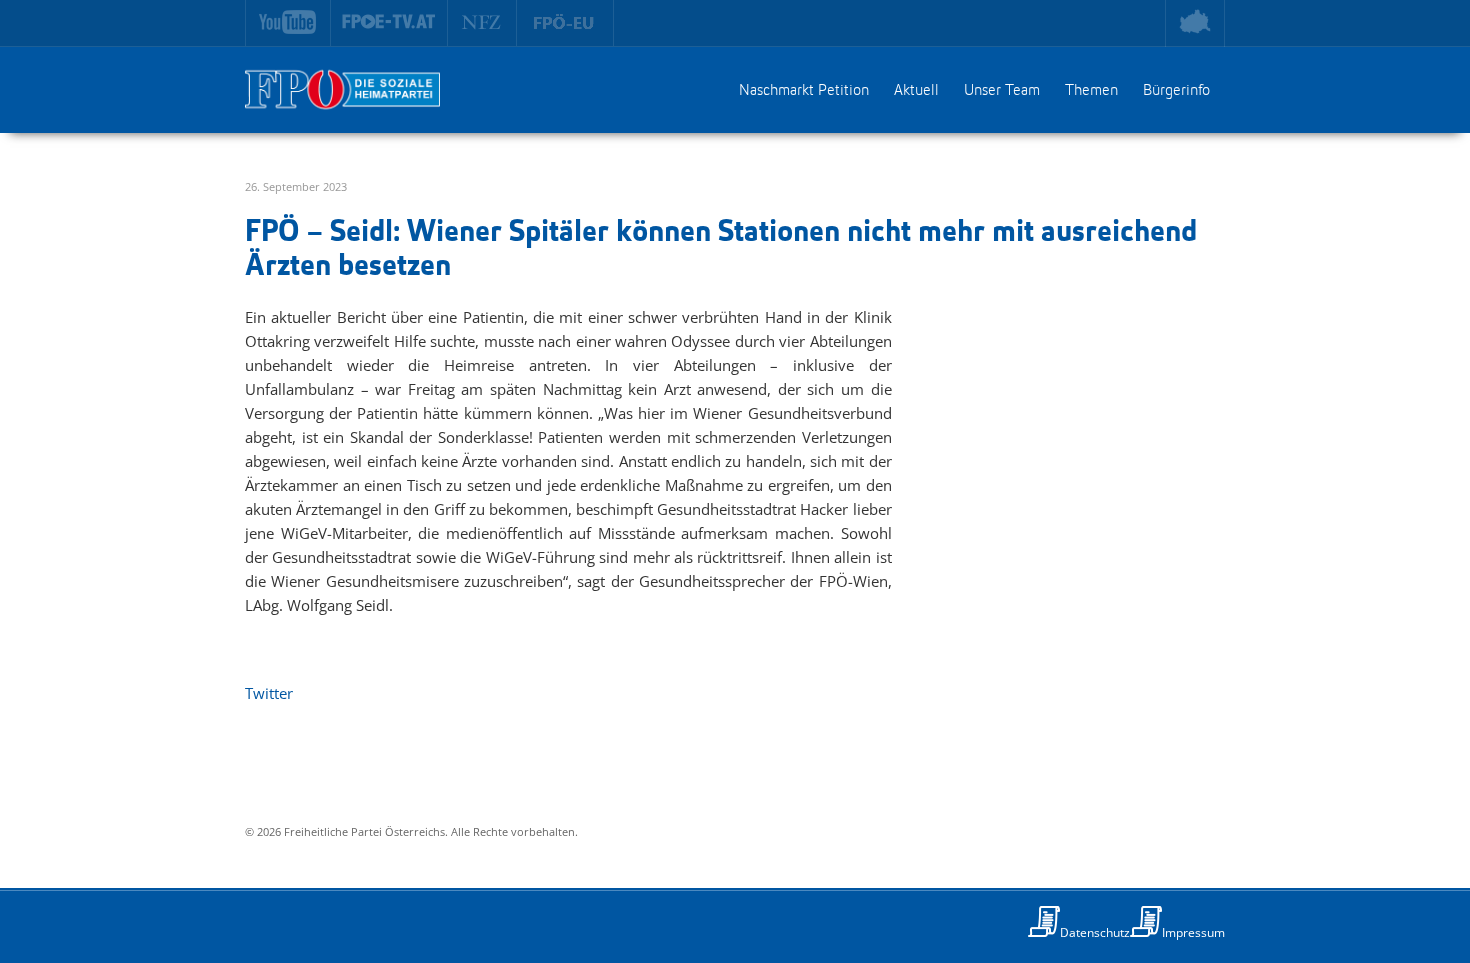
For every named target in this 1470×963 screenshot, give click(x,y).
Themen (1091, 91)
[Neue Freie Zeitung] (482, 23)
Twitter (269, 693)
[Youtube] (288, 23)
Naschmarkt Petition (804, 91)
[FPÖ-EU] (565, 23)
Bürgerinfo (1176, 91)
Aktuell (916, 91)
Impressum (1193, 932)
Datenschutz (1095, 932)
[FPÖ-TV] (389, 23)
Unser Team (1002, 91)
